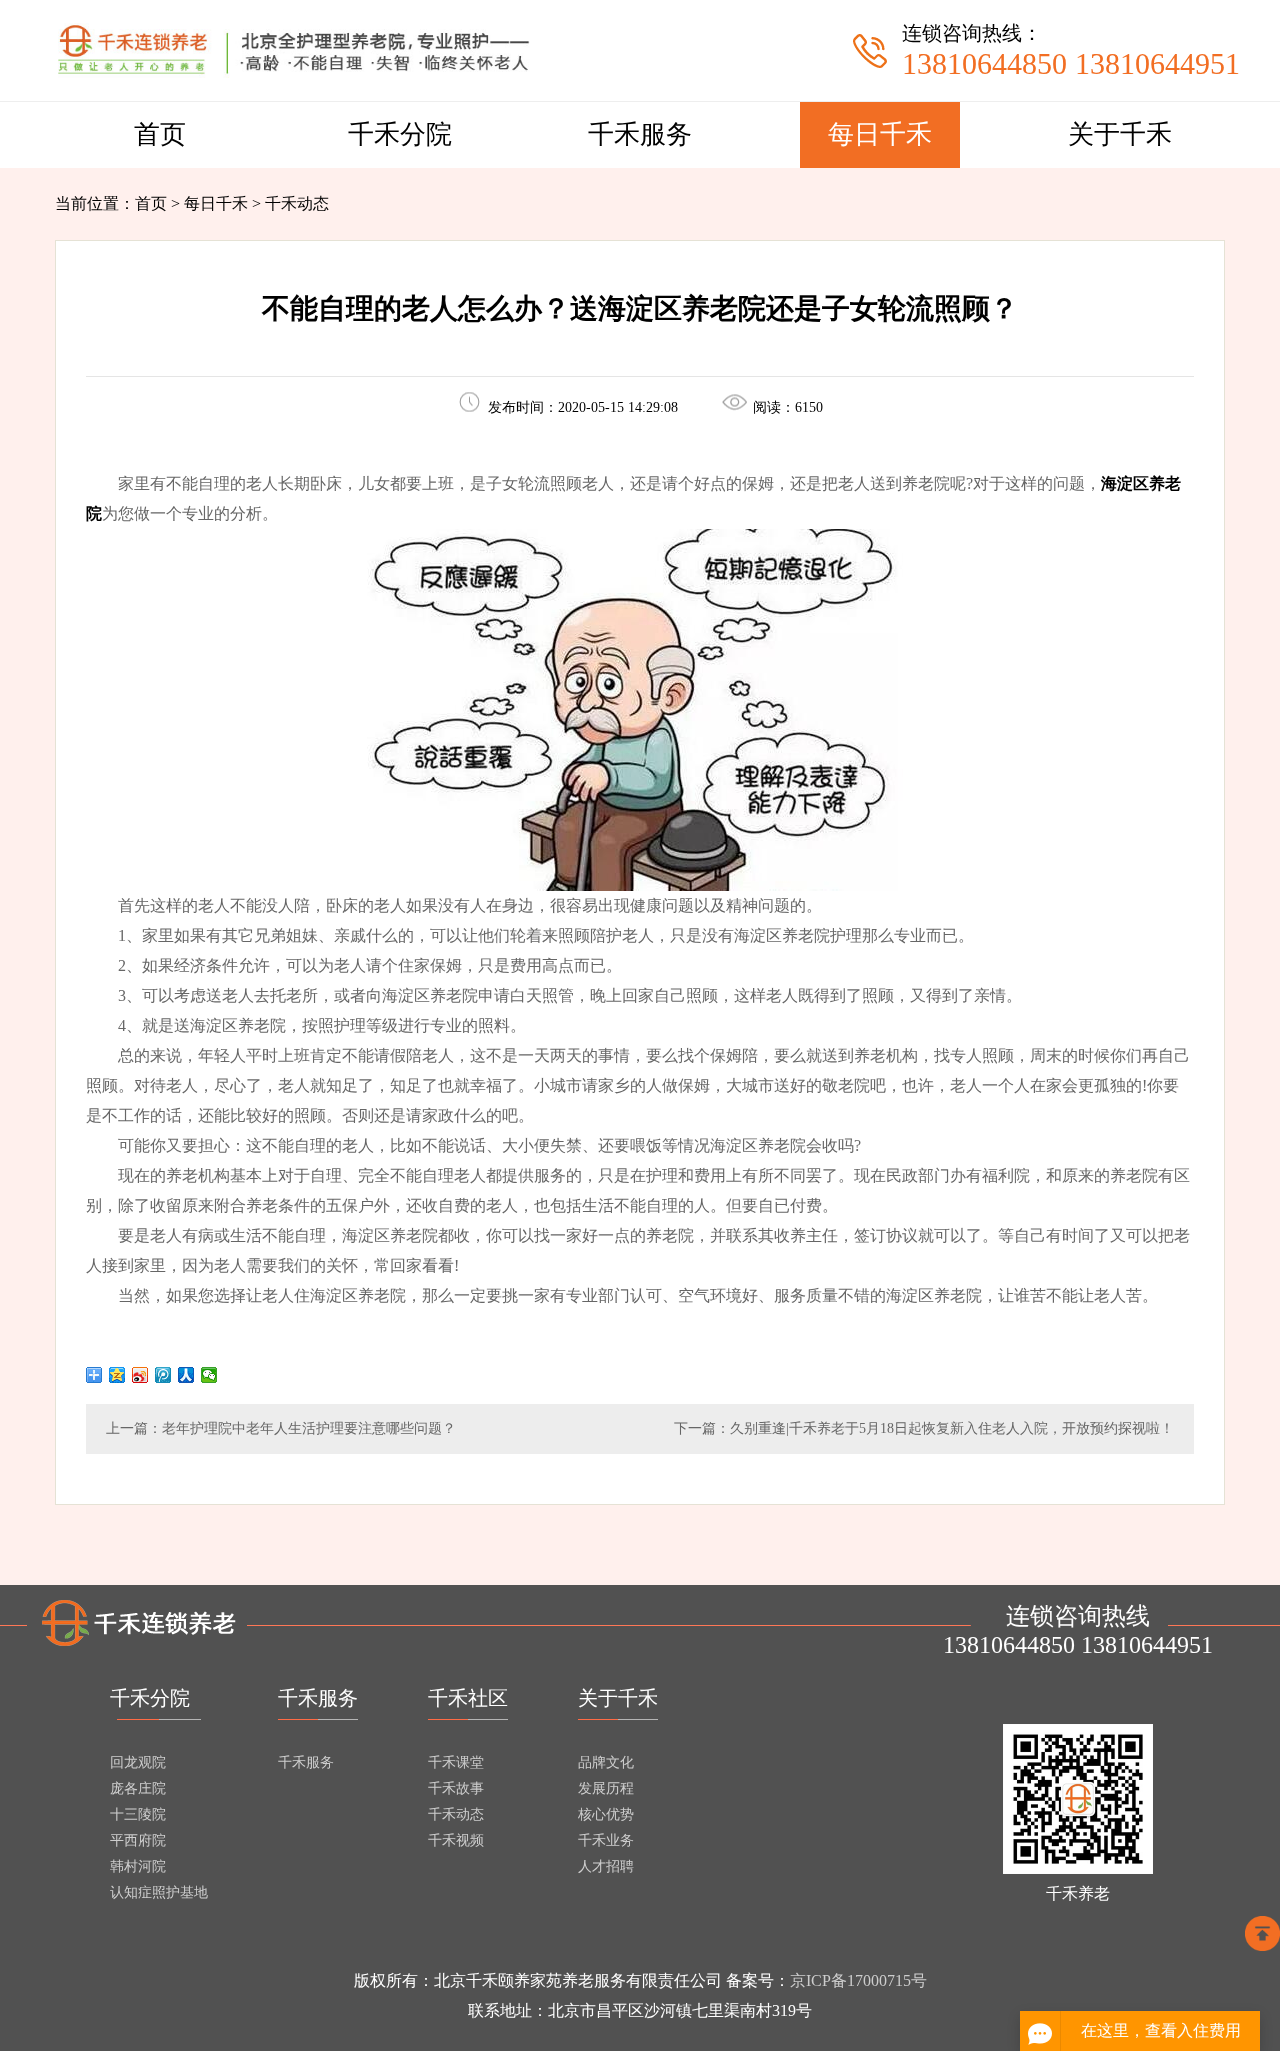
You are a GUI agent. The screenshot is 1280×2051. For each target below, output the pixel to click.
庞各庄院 (138, 1788)
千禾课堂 (456, 1762)
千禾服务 (640, 134)
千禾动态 (456, 1814)
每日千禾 (880, 134)
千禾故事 (456, 1788)
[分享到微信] (209, 1375)
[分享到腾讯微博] (163, 1375)
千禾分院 (400, 134)
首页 (160, 134)
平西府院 (138, 1840)
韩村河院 (138, 1866)
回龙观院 (138, 1762)
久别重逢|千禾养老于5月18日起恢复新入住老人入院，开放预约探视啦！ (952, 1428)
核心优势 (606, 1814)
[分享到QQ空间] (117, 1375)
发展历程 (606, 1788)
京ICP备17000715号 (858, 1980)
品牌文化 (606, 1762)
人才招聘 (606, 1866)
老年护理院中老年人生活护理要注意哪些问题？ (309, 1428)
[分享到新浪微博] (140, 1375)
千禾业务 (606, 1840)
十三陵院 (138, 1814)
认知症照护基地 (159, 1892)
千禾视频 (456, 1840)
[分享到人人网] (186, 1375)
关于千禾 (1120, 134)
